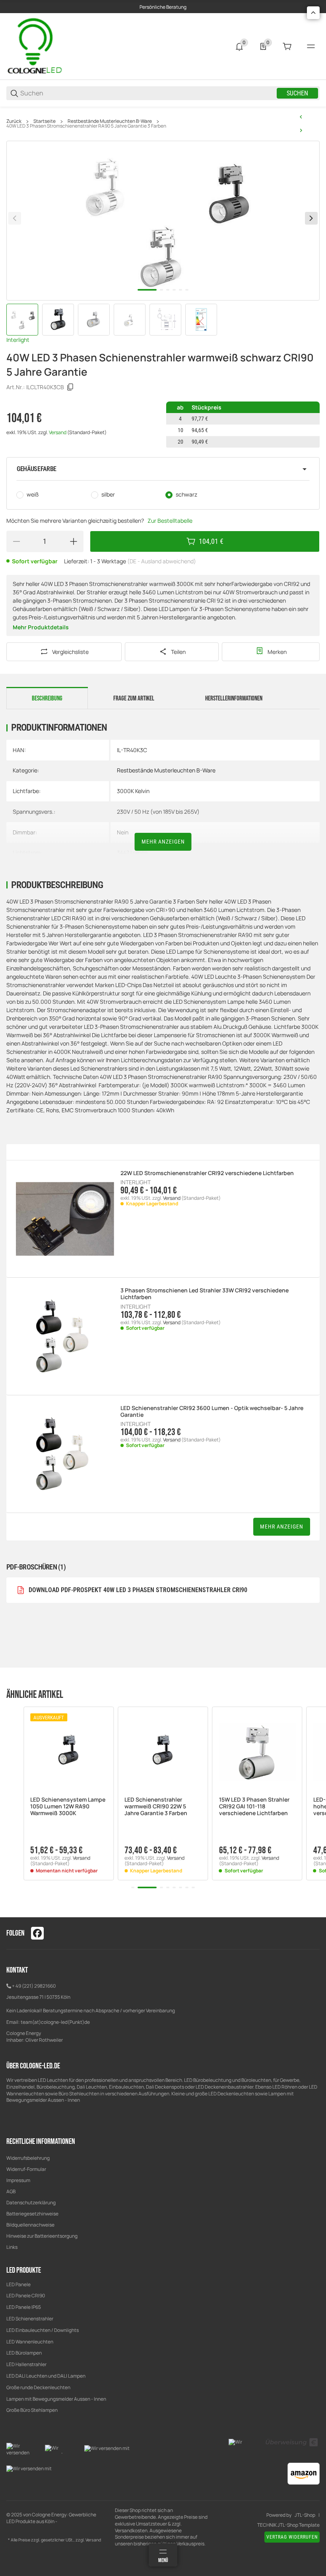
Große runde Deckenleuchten (39, 2387)
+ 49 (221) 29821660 (34, 1986)
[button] (163, 469)
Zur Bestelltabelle (170, 521)
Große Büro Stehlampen (32, 2410)
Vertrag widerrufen (292, 2537)
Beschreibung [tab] (47, 698)
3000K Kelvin (133, 791)
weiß (33, 494)
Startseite (45, 121)
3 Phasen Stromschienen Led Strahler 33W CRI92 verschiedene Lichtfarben (205, 1294)
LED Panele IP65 (24, 2307)
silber (108, 494)
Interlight (18, 340)
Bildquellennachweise (30, 2225)
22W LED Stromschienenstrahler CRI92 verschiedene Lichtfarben (207, 1173)
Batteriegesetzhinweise (32, 2214)
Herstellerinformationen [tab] (234, 698)
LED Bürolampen (24, 2353)
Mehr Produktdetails (41, 627)
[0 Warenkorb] (287, 47)
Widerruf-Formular (26, 2169)
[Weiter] (311, 218)
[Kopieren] (70, 387)
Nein (123, 832)
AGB (11, 2191)
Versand (58, 432)
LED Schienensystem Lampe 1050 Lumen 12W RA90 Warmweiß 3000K (68, 1806)
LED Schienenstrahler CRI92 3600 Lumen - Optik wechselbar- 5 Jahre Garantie (212, 1412)
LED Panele (18, 2284)
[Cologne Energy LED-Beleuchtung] (36, 46)
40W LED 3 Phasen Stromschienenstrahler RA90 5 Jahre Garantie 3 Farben (86, 126)
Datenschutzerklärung (31, 2203)
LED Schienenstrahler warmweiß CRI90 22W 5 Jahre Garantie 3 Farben (156, 1806)
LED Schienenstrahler (30, 2319)
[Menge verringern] (16, 541)
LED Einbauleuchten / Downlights (43, 2330)
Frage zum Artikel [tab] (134, 698)
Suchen (297, 93)
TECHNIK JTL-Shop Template (288, 2525)
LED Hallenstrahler (26, 2364)
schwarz (186, 494)
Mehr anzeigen (163, 842)
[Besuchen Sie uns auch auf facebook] (37, 1933)
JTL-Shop (305, 2515)
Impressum (18, 2180)
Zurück (14, 121)
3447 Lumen (132, 853)
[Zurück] (15, 218)
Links (12, 2247)
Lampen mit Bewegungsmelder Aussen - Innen (56, 2399)
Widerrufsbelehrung (28, 2158)
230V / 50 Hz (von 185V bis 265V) (158, 812)
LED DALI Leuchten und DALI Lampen (46, 2376)
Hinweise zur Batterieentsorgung (42, 2236)
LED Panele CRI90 (26, 2296)
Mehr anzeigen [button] (282, 1527)
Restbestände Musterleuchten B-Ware (110, 121)
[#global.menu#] (311, 47)
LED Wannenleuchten (30, 2342)
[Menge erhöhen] (74, 541)
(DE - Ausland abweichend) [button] (162, 561)
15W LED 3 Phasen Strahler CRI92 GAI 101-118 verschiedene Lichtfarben (254, 1806)
